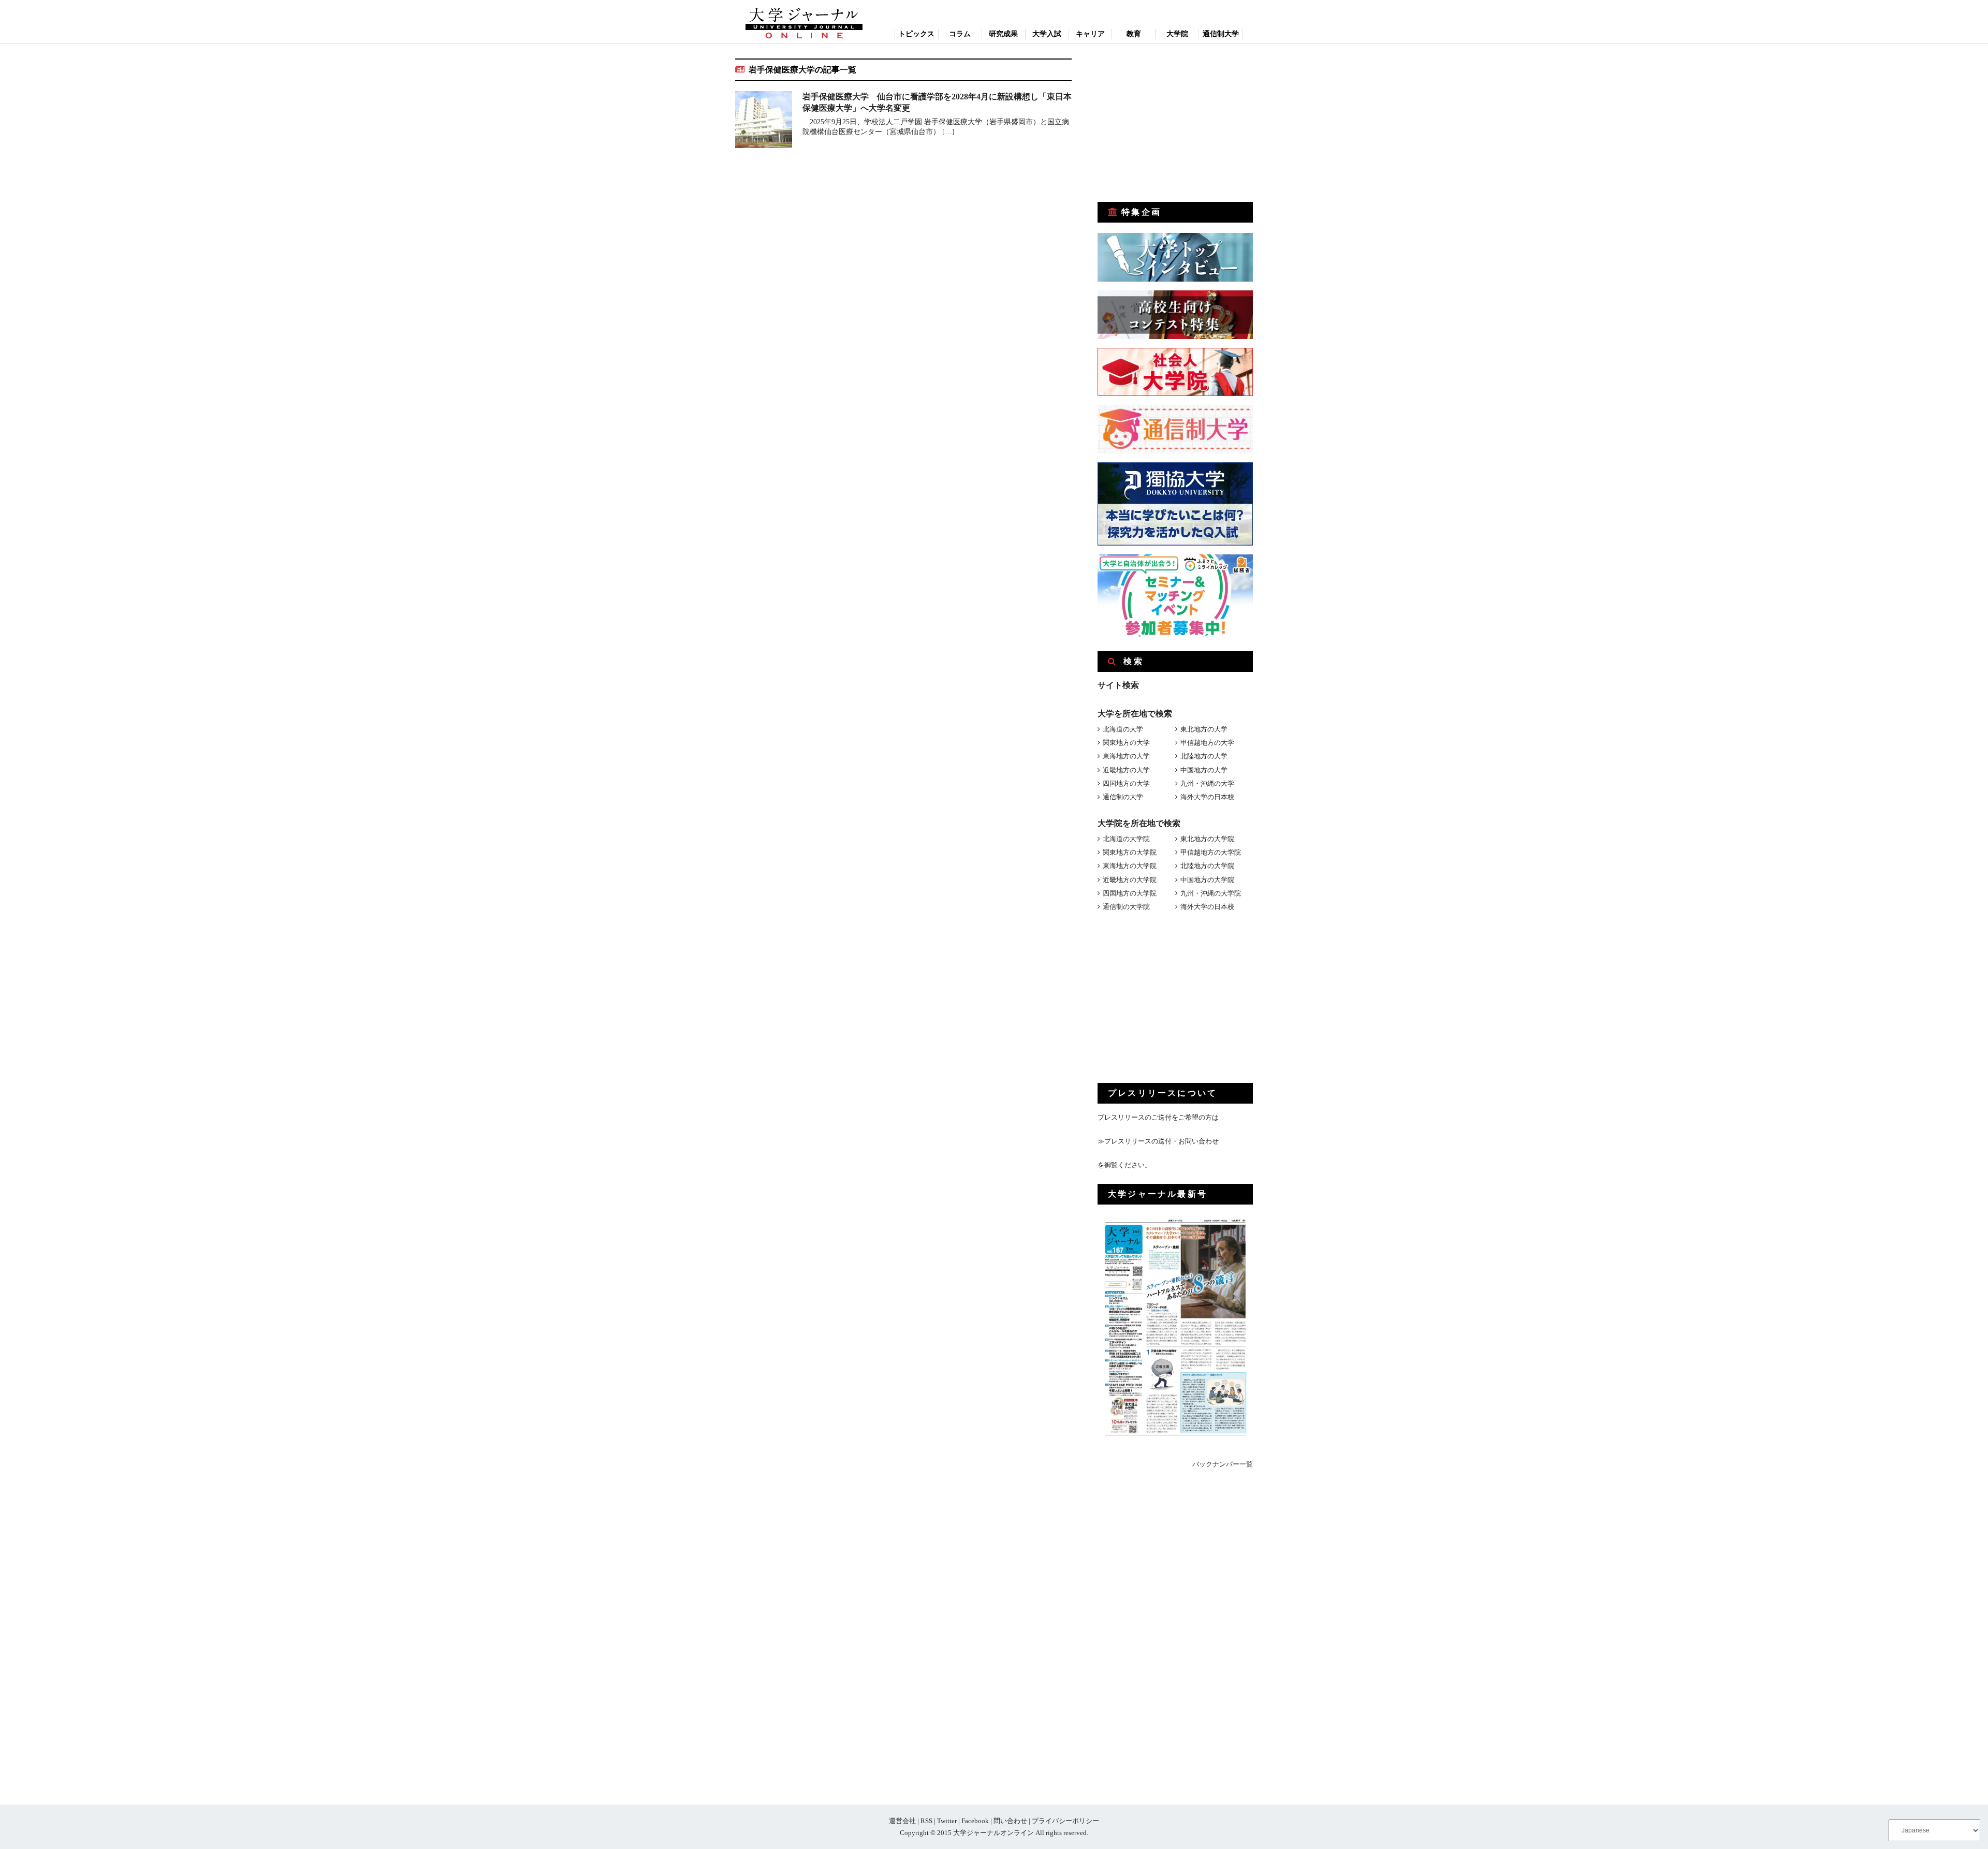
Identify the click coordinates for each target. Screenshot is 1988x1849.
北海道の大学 (1123, 729)
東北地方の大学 (1204, 729)
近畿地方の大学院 (1130, 880)
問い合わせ (1010, 1821)
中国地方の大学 (1204, 770)
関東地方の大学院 (1130, 852)
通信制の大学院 (1126, 907)
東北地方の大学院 (1207, 839)
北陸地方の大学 (1204, 756)
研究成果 (1003, 34)
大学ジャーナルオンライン (993, 1833)
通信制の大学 (1123, 797)
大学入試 (1047, 34)
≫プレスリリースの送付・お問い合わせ (1158, 1141)
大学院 (1177, 34)
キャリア (1090, 34)
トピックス (916, 34)
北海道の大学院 (1126, 839)
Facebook (975, 1821)
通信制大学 (1221, 34)
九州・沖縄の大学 (1207, 783)
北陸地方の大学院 (1207, 866)
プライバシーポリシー (1065, 1821)
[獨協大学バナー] (1175, 543)
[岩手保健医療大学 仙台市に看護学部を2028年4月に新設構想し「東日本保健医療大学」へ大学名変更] (764, 121)
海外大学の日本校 (1207, 797)
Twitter (947, 1821)
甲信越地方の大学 (1207, 743)
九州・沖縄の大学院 (1211, 893)
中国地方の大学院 (1207, 880)
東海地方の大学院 (1130, 866)
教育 (1134, 34)
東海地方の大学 (1126, 756)
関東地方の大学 (1126, 743)
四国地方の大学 (1126, 783)
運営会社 (902, 1821)
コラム (960, 34)
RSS (926, 1821)
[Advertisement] (1175, 123)
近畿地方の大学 (1126, 770)
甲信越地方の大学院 (1211, 852)
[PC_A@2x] (1175, 635)
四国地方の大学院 (1130, 893)
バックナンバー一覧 (1223, 1464)
